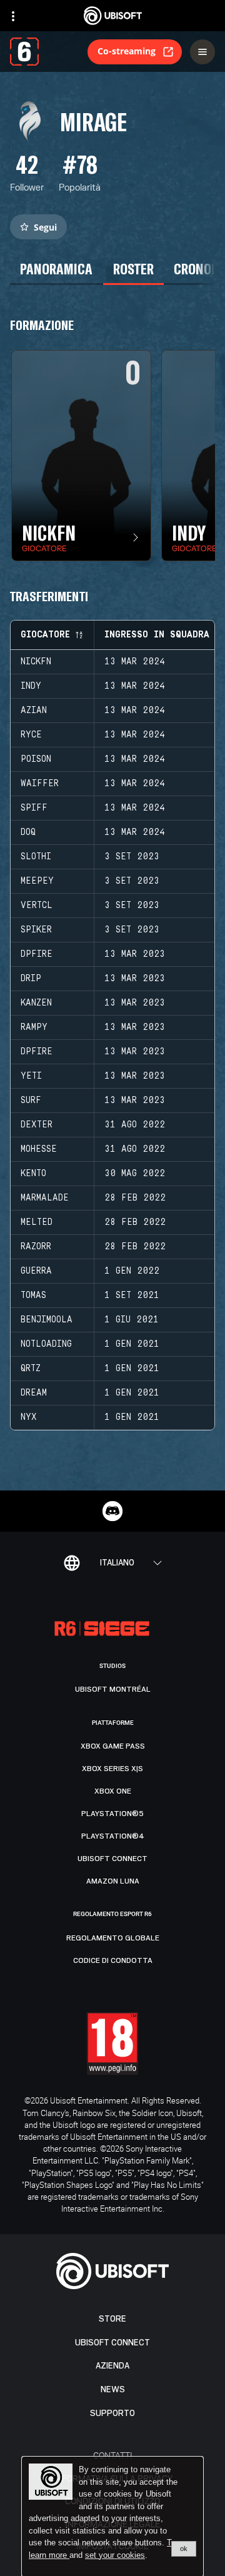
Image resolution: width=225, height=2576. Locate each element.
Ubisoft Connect (112, 2343)
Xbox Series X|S (112, 1769)
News (113, 2389)
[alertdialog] (112, 2517)
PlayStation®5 (112, 1814)
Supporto (112, 2413)
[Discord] (112, 1511)
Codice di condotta (113, 1960)
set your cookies (115, 2555)
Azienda (112, 2366)
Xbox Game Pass (113, 1746)
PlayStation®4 (113, 1836)
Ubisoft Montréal (113, 1689)
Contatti (113, 2455)
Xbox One (113, 1791)
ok (184, 2549)
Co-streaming (127, 51)
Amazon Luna (113, 1881)
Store (112, 2319)
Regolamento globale (113, 1938)
